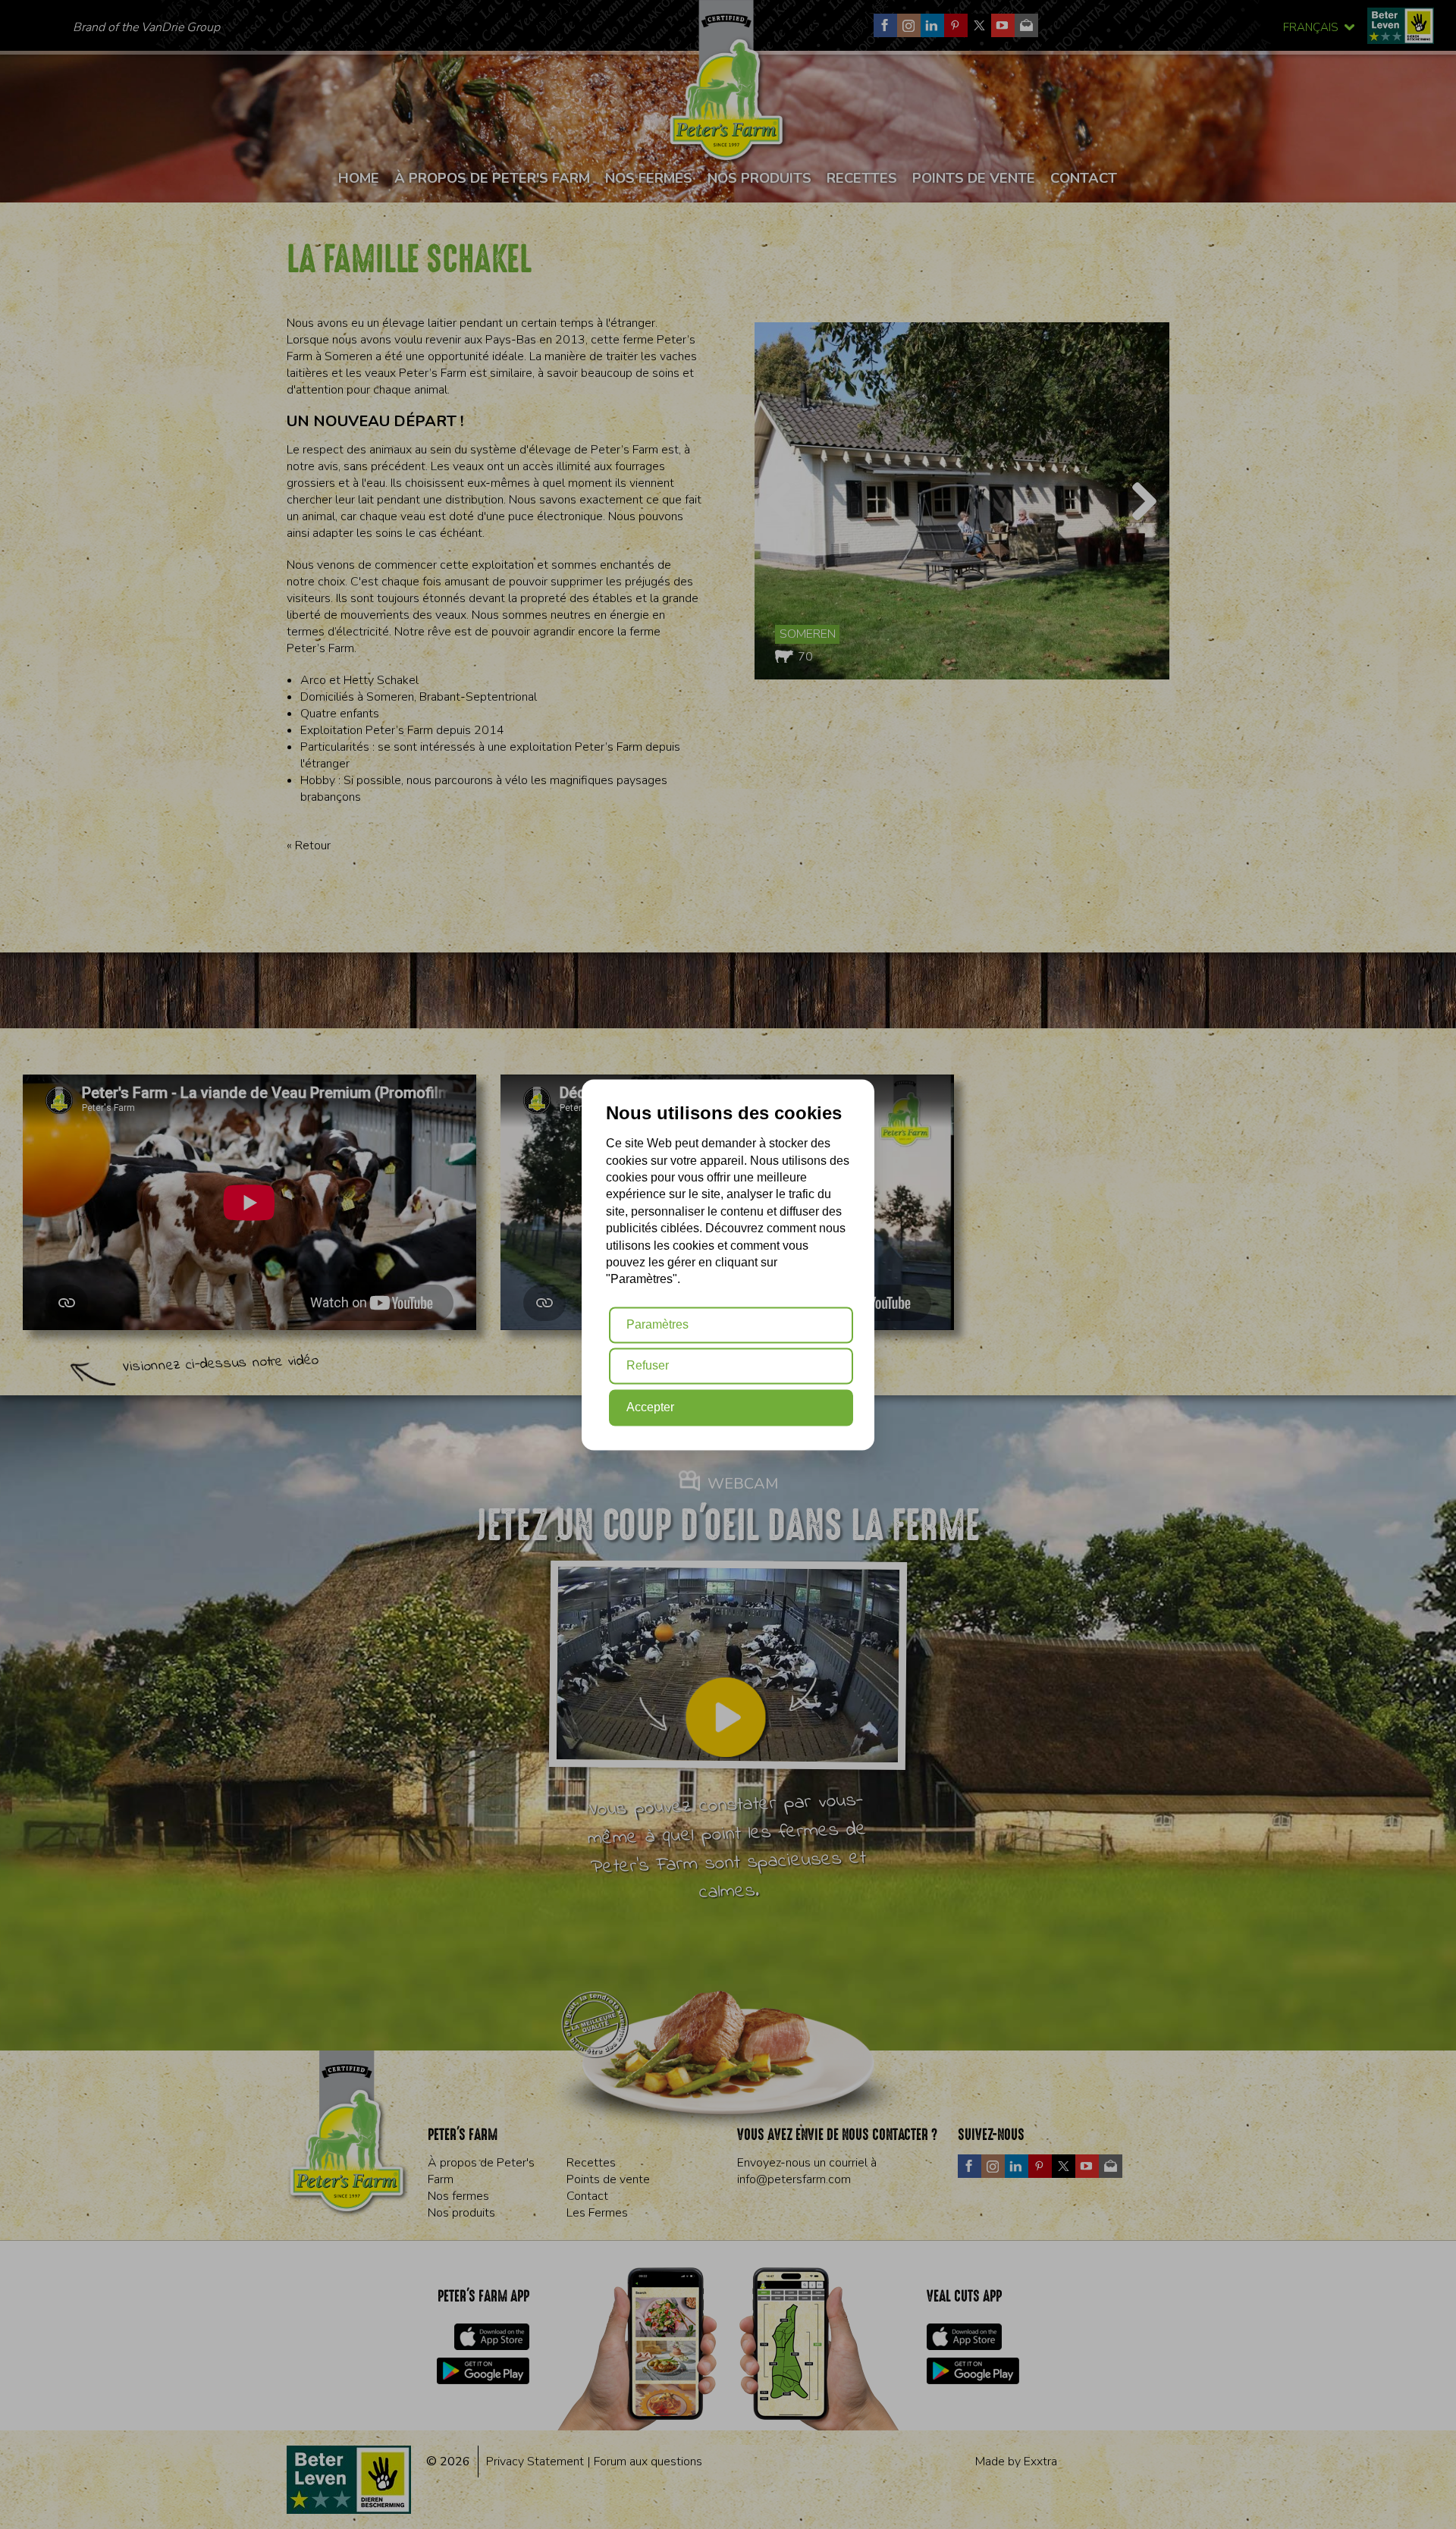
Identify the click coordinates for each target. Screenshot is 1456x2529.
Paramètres (657, 1324)
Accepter (650, 1407)
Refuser (648, 1366)
